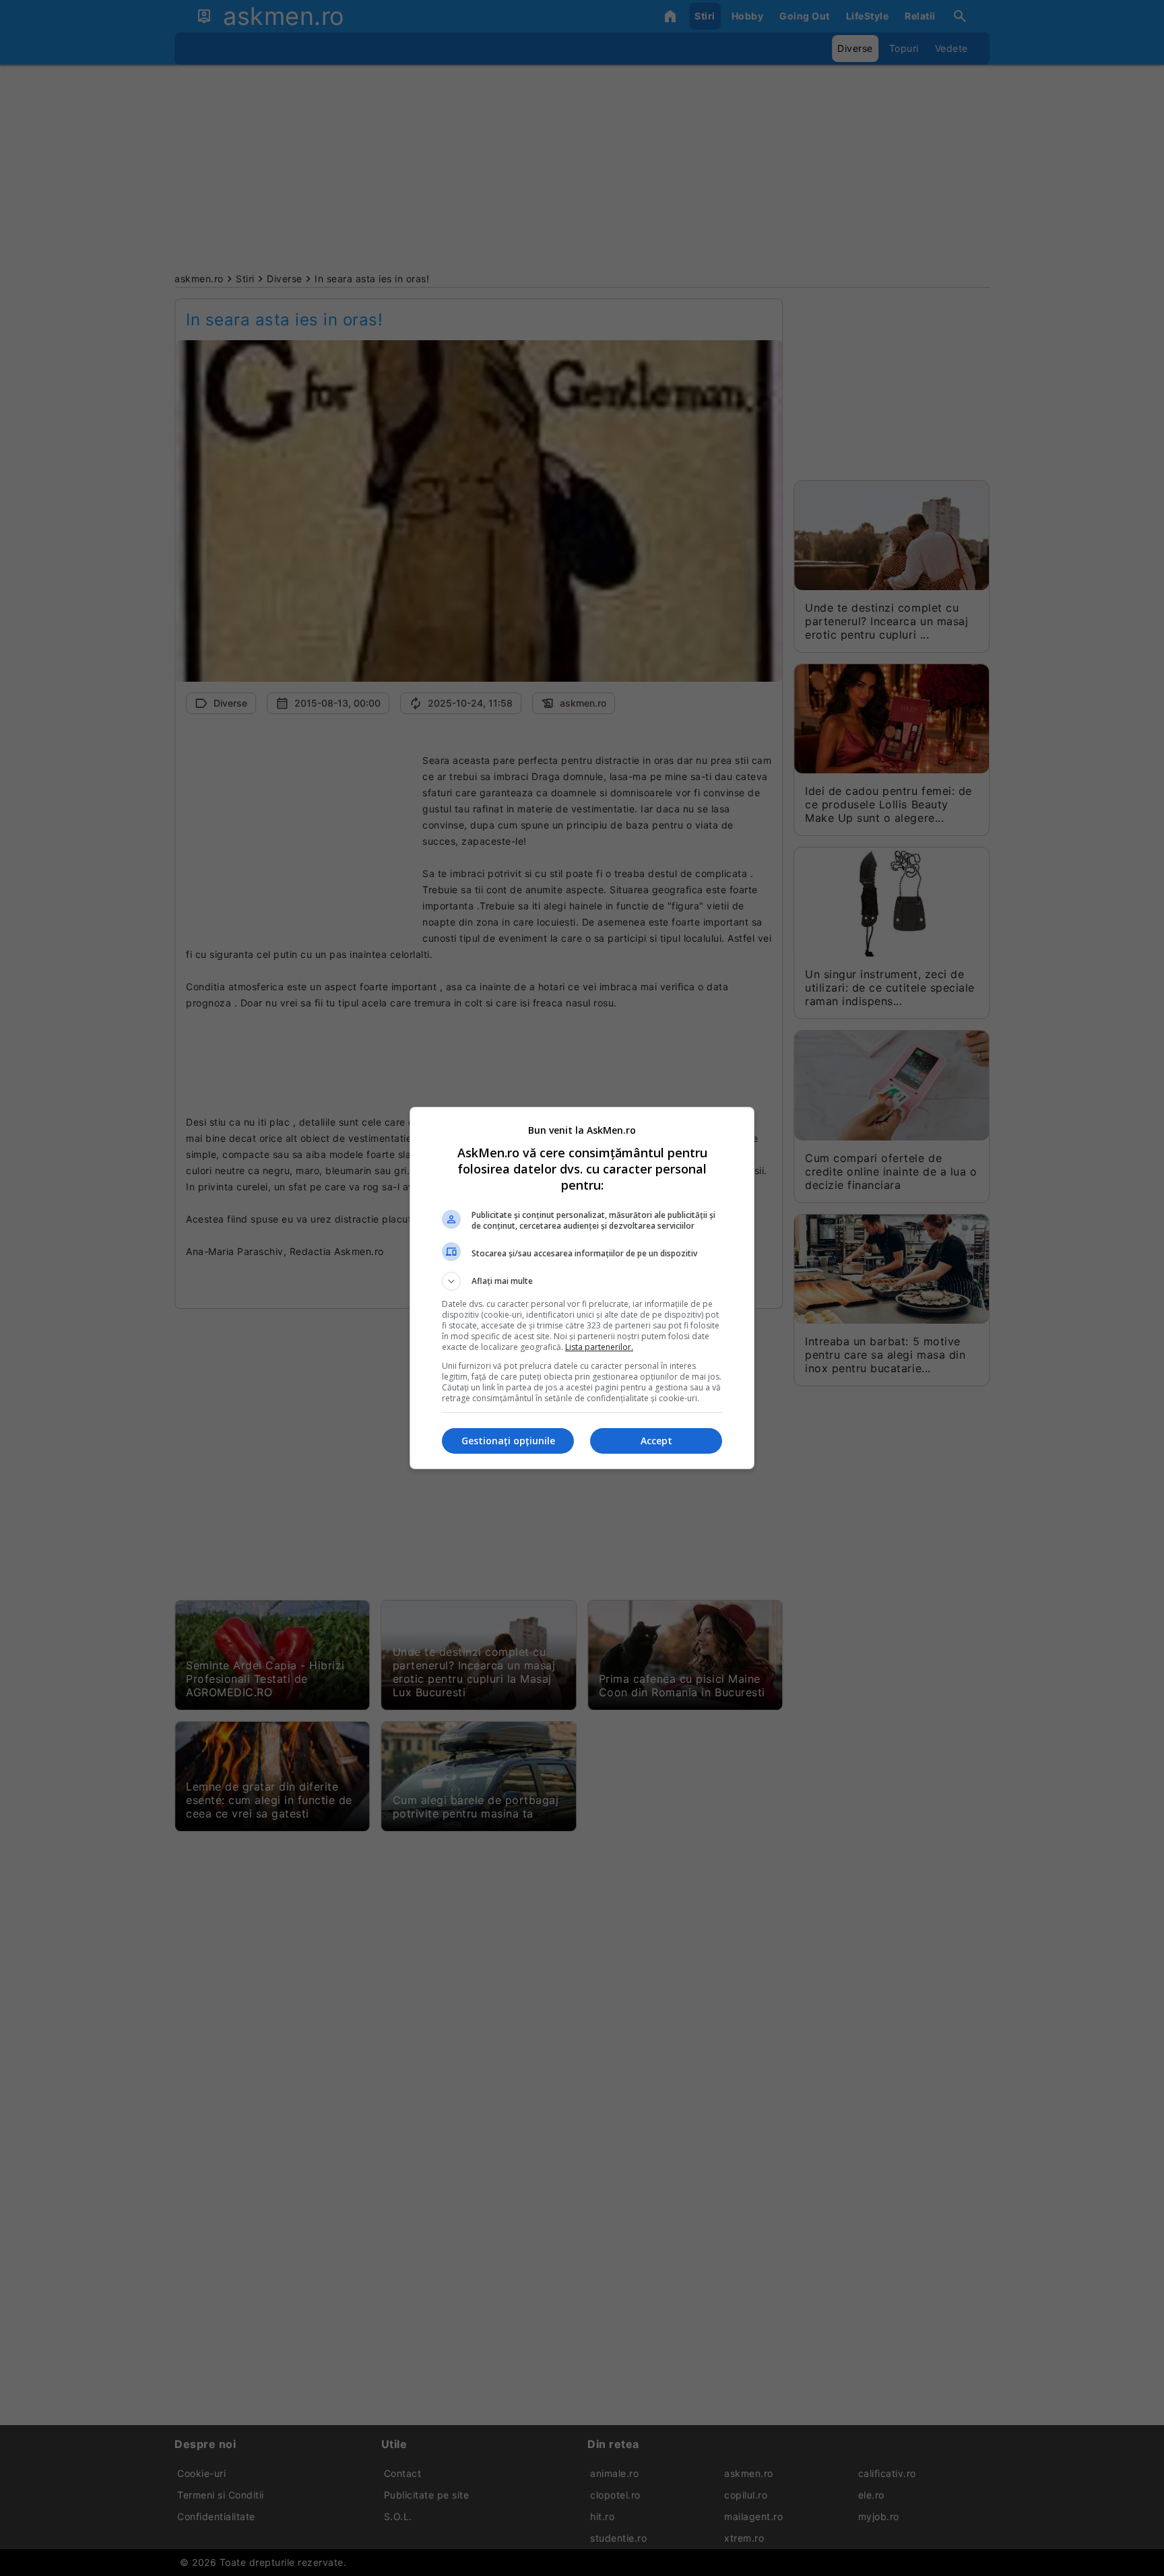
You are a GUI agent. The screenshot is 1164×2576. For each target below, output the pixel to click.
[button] (582, 1281)
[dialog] (582, 1288)
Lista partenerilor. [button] (599, 1347)
